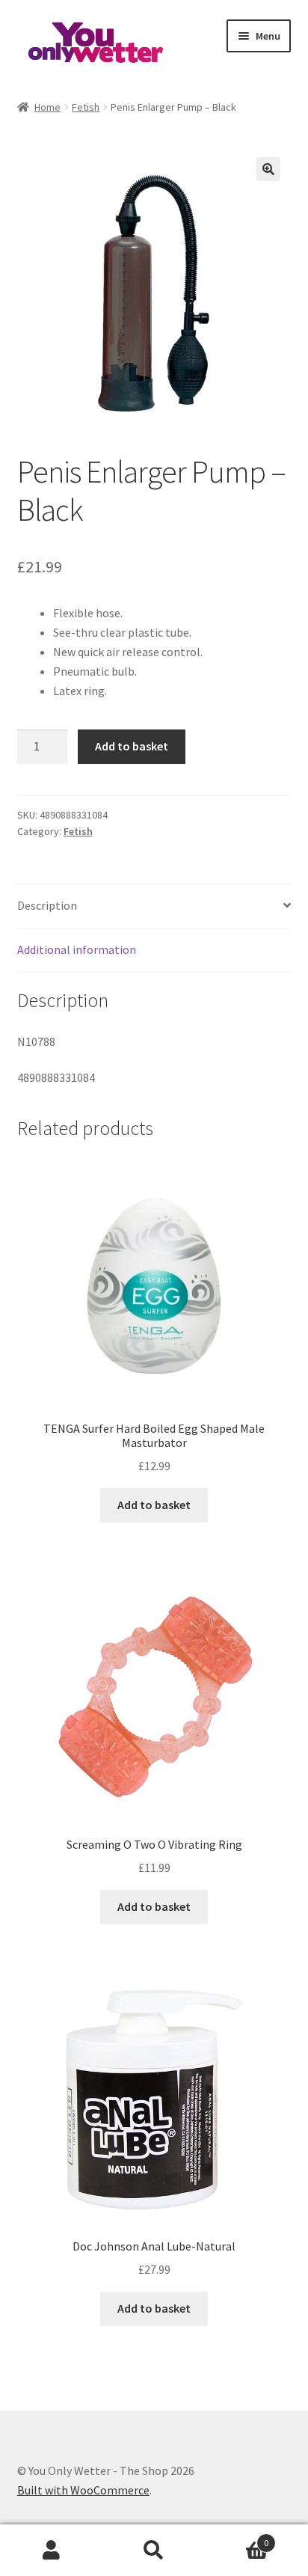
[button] (268, 169)
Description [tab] (47, 905)
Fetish (86, 107)
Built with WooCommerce (83, 2490)
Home (47, 107)
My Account (51, 2551)
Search (154, 2551)
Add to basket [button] (154, 1505)
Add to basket (132, 746)
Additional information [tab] (77, 949)
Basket (237, 2537)
